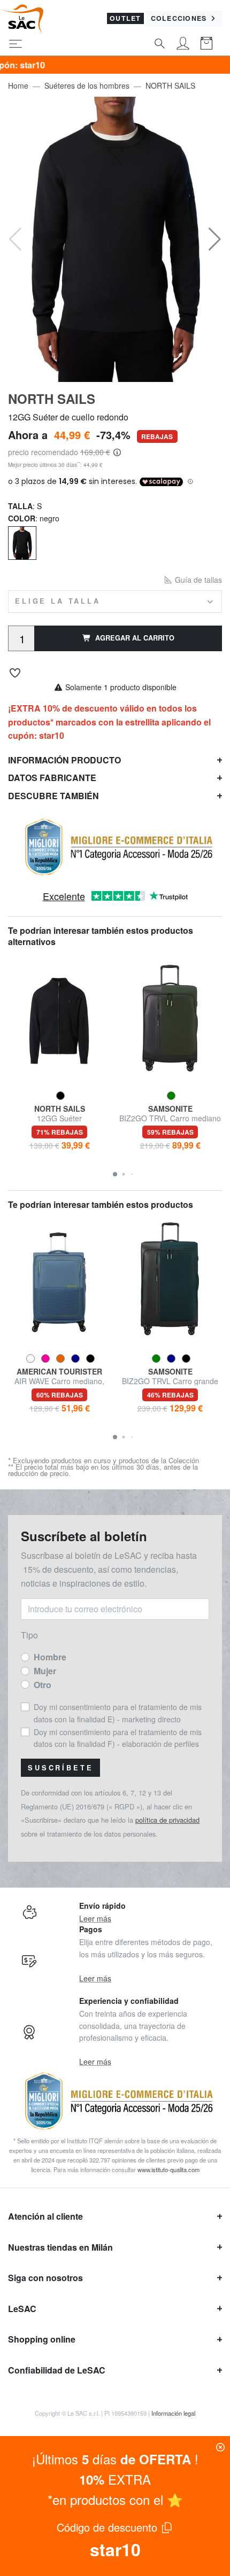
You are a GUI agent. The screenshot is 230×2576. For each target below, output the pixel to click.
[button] (215, 239)
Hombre (50, 1657)
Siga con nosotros (45, 2278)
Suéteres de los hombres (87, 85)
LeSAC (22, 2309)
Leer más (95, 1918)
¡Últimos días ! (115, 2459)
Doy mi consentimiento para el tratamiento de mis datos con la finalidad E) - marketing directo (118, 1713)
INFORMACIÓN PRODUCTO (64, 760)
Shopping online (42, 2339)
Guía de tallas (197, 580)
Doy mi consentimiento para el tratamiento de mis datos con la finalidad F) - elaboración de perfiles (118, 1738)
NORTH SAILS (170, 85)
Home (18, 85)
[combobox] (115, 601)
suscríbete (60, 1768)
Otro (43, 1685)
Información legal (173, 2413)
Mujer (45, 1671)
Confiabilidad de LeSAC (57, 2370)
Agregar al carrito (135, 638)
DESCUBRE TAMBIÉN (53, 796)
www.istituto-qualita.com (168, 2169)
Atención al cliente (45, 2216)
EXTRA (115, 2479)
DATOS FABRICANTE (52, 778)
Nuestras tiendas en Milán (60, 2247)
